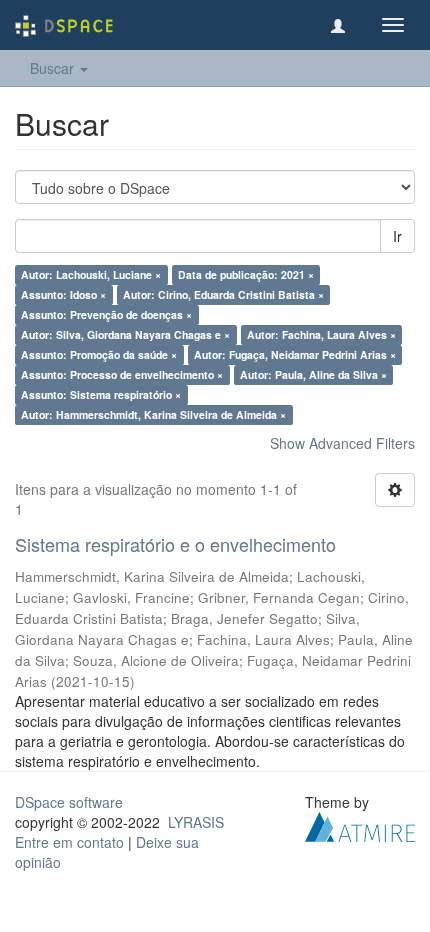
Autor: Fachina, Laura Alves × (321, 334)
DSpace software (69, 802)
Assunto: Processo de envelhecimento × (122, 374)
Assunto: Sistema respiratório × (101, 394)
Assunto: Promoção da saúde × (99, 354)
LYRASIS (196, 822)
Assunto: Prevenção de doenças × (106, 314)
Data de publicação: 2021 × (246, 274)
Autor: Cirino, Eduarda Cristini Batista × (223, 294)
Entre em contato (69, 842)
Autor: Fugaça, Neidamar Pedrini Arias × (295, 354)
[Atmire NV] (360, 824)
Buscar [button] (54, 68)
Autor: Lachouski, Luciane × (91, 274)
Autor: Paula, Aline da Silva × (313, 374)
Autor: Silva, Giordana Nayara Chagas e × (125, 334)
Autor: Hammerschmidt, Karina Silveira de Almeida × (153, 414)
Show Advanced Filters (342, 443)
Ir (397, 236)
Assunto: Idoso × (63, 294)
